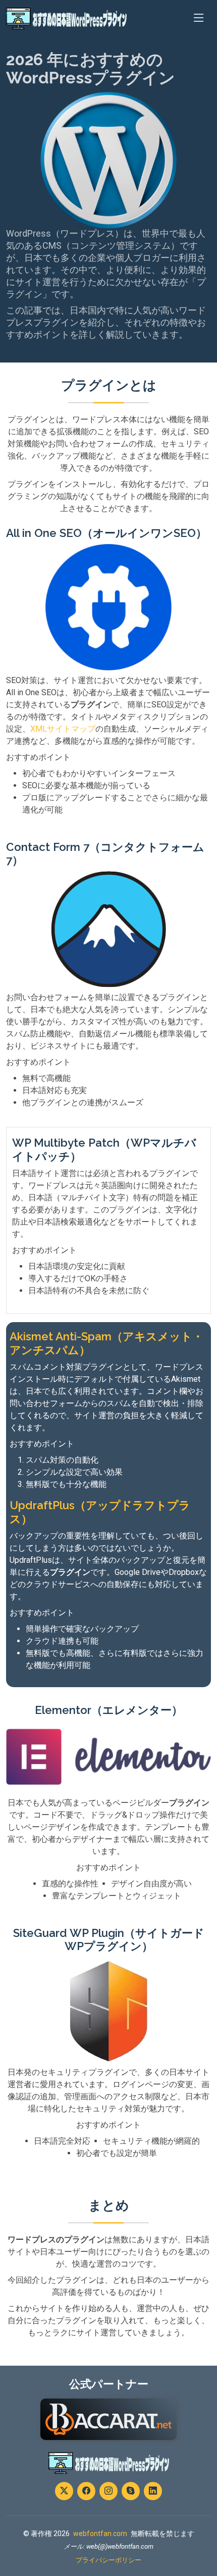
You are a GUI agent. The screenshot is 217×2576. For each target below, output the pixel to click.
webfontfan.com (100, 2534)
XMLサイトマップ (63, 729)
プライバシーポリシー (108, 2560)
